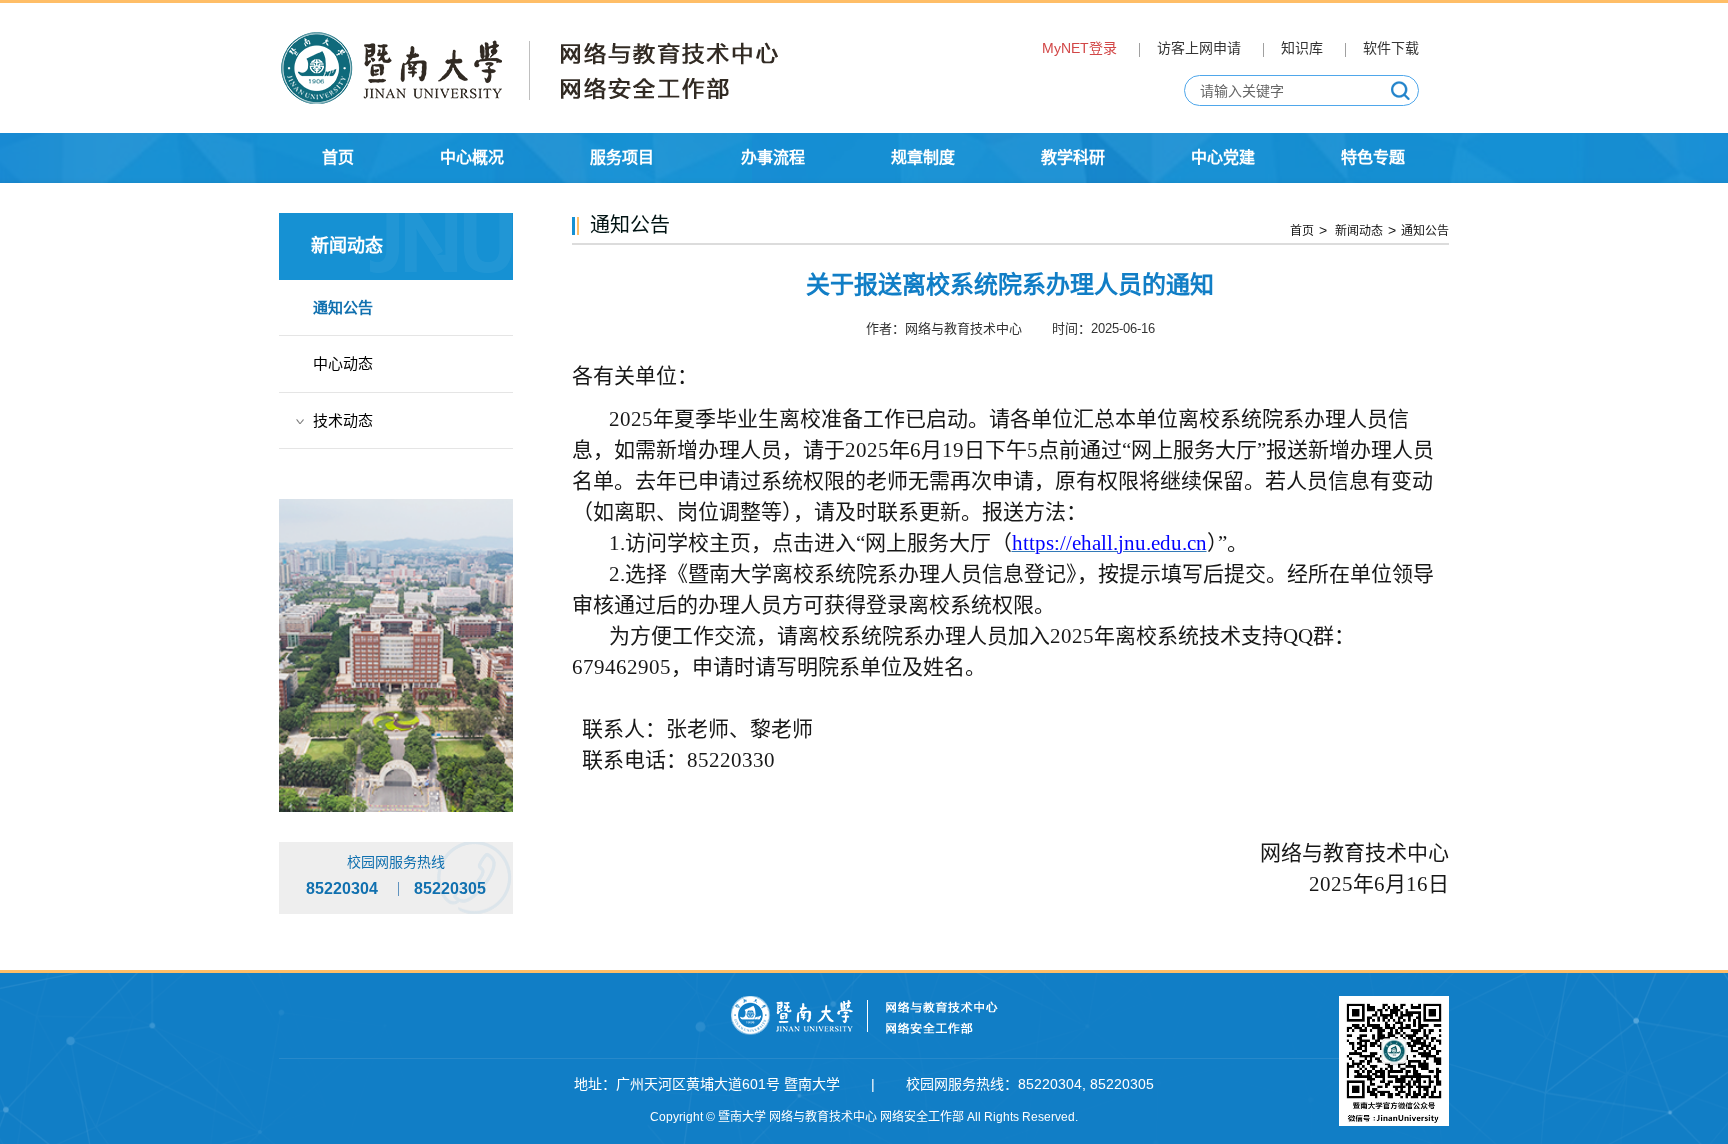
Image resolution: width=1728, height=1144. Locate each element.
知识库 (1302, 48)
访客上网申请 (1199, 48)
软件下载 (1391, 48)
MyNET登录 (1079, 48)
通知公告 (343, 307)
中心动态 (343, 363)
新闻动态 (1357, 231)
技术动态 (343, 420)
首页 (1302, 231)
